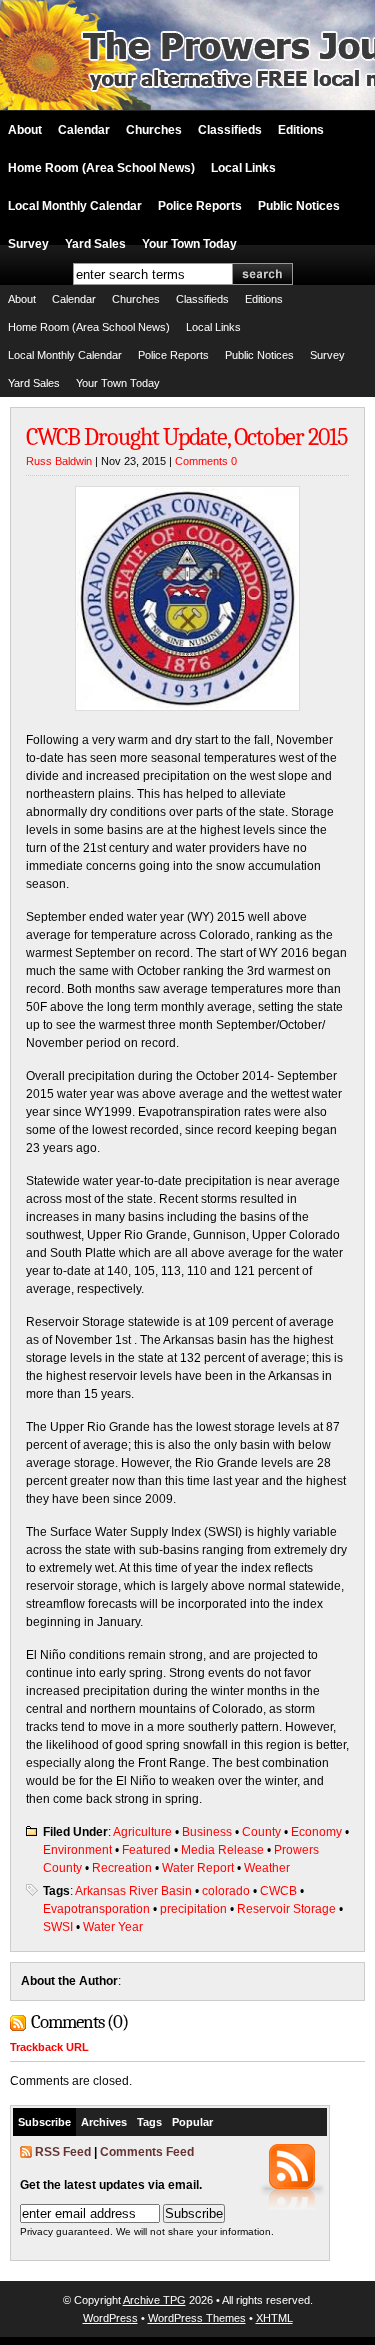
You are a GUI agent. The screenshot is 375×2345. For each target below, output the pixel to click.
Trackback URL (49, 2047)
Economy (316, 1832)
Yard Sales (95, 244)
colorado (226, 1891)
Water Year (113, 1927)
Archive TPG (154, 2300)
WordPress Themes (197, 2318)
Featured (146, 1850)
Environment (77, 1850)
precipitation (193, 1909)
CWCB (278, 1891)
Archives (104, 2122)
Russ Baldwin (59, 461)
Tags (149, 2122)
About (25, 130)
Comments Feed (147, 2152)
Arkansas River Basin (133, 1891)
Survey (28, 244)
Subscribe (44, 2122)
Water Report (198, 1868)
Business (207, 1832)
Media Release (222, 1850)
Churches (154, 130)
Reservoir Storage (286, 1909)
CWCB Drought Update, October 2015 (186, 437)
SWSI (58, 1927)
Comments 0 (206, 461)
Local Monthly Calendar (75, 206)
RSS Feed (63, 2152)
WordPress (110, 2318)
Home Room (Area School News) (101, 168)
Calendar (84, 130)
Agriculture (142, 1832)
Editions (301, 130)
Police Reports (200, 206)
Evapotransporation (96, 1909)
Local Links (243, 168)
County (261, 1832)
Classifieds (230, 130)
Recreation (122, 1868)
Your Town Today (189, 244)
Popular (192, 2122)
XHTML (274, 2318)
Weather (267, 1868)
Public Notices (299, 206)
